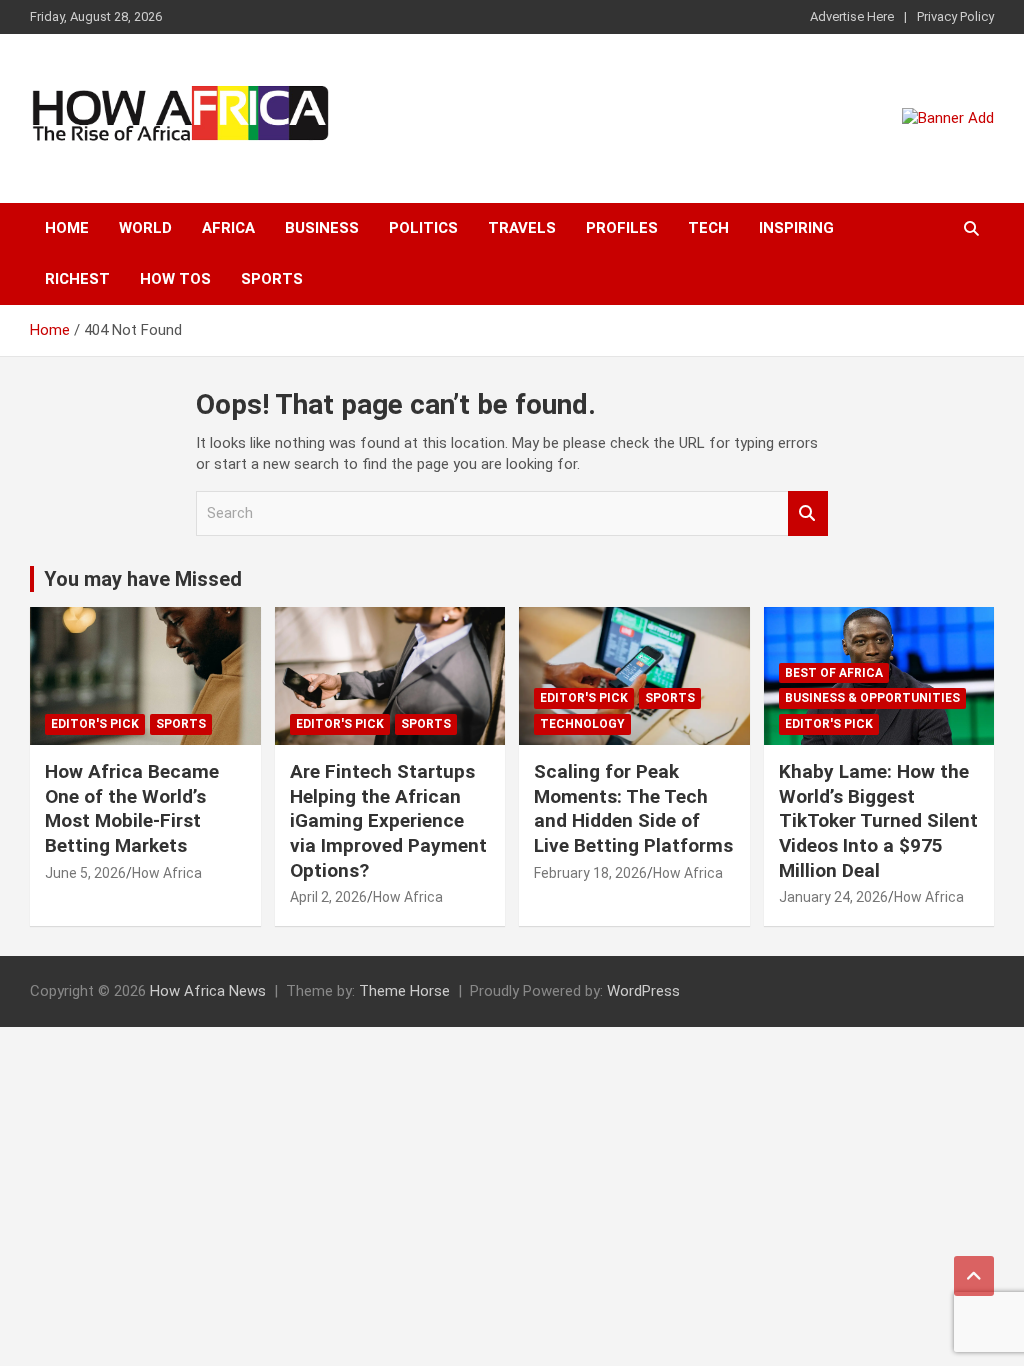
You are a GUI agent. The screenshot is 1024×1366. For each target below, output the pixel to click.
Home (67, 228)
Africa (228, 228)
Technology (582, 724)
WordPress (643, 991)
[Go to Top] (974, 1276)
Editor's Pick (95, 724)
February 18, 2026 (590, 873)
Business (322, 228)
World (145, 228)
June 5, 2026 (85, 873)
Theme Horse (404, 991)
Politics (423, 228)
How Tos (175, 279)
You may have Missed (143, 579)
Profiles (622, 228)
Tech (708, 228)
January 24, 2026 (833, 897)
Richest (77, 279)
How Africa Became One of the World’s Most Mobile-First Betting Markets (132, 808)
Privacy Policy (955, 16)
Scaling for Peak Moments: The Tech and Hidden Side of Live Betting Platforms (633, 808)
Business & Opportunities (872, 698)
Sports (272, 279)
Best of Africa (834, 673)
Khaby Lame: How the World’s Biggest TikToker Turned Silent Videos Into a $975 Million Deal (878, 821)
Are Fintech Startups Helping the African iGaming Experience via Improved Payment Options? (388, 821)
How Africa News (208, 991)
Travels (522, 228)
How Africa (167, 873)
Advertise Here (852, 16)
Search (808, 513)
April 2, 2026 (328, 897)
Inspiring (796, 228)
